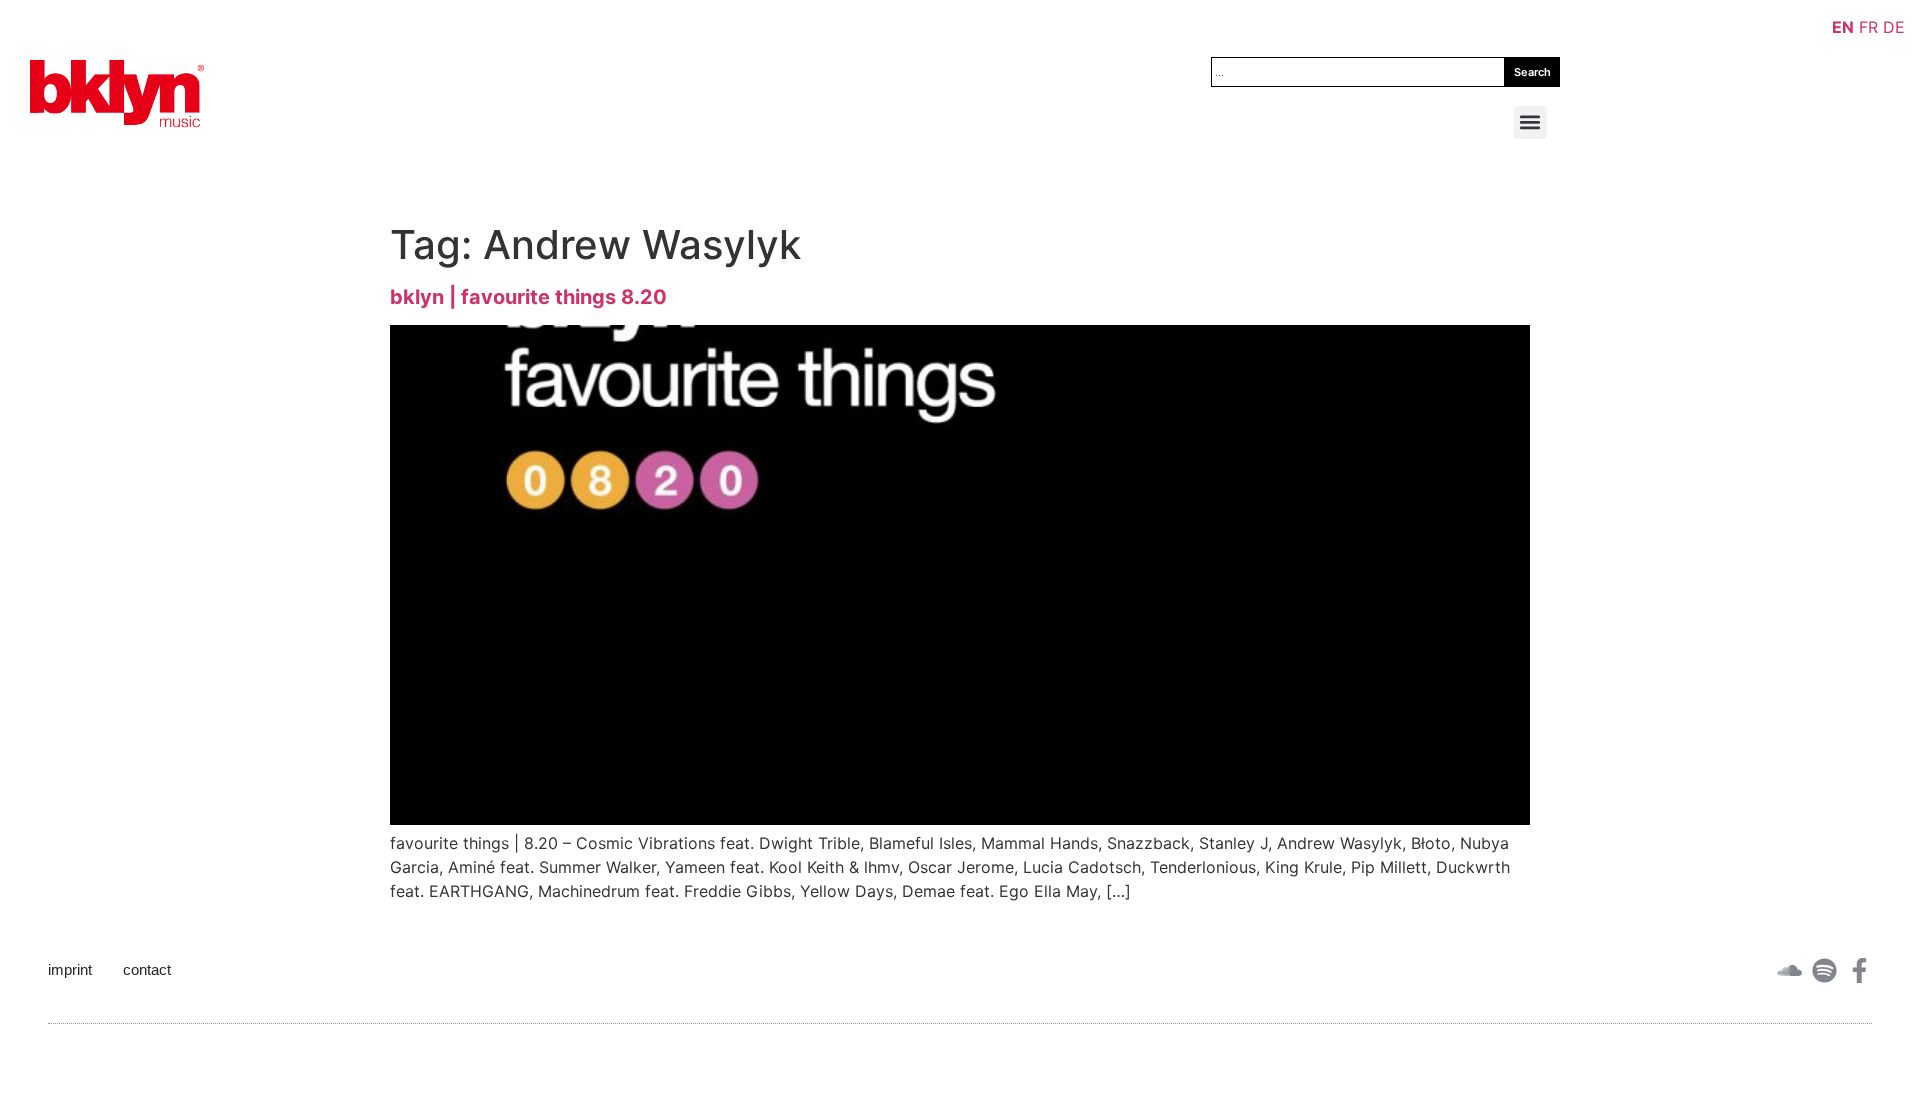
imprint (70, 969)
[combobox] (1358, 72)
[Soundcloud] (1789, 970)
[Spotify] (1824, 970)
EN (1843, 27)
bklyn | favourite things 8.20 (528, 297)
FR (1868, 27)
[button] (1530, 122)
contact (147, 969)
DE (1894, 27)
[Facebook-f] (1859, 970)
